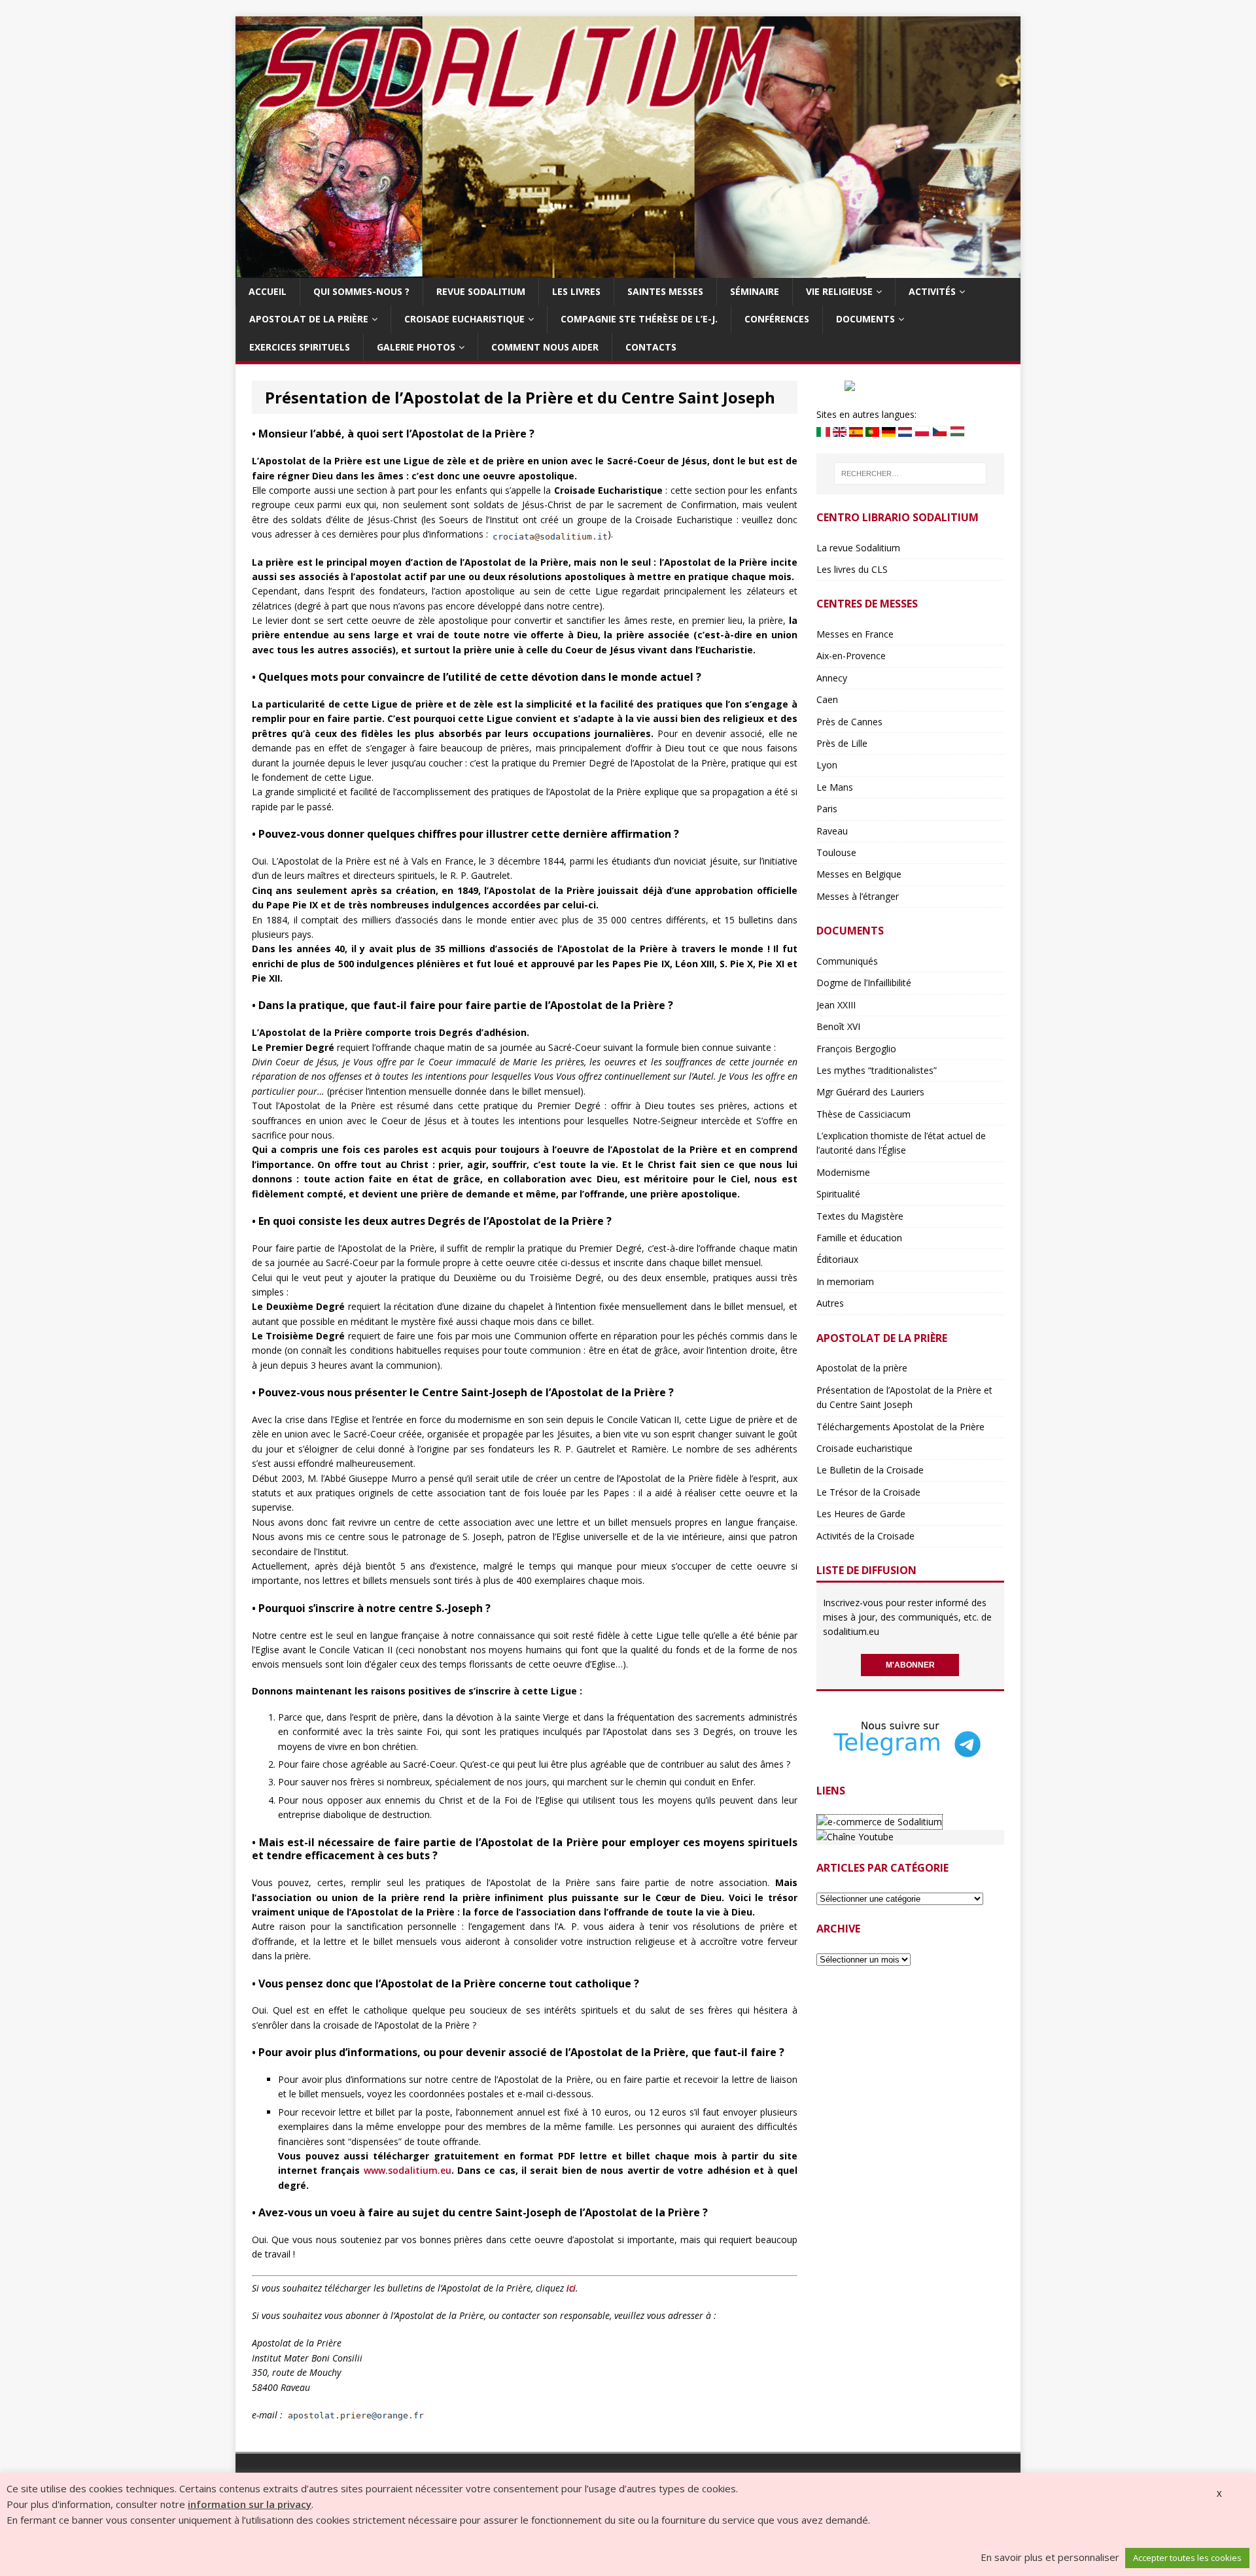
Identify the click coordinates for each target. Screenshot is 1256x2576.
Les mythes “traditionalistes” (877, 1070)
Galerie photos (416, 347)
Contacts (651, 347)
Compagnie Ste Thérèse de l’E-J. (639, 319)
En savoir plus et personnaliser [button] (1050, 2557)
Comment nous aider (545, 347)
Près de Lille (842, 743)
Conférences (777, 319)
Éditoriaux (837, 1259)
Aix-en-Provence (851, 656)
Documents (865, 319)
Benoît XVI (838, 1026)
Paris (827, 809)
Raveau (832, 831)
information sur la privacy (250, 2504)
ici (571, 2288)
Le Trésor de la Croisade (868, 1492)
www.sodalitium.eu (408, 2170)
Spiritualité (838, 1194)
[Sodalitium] (628, 270)
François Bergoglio (856, 1049)
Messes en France (855, 634)
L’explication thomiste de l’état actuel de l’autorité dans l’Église (901, 1143)
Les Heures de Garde (861, 1514)
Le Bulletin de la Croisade (870, 1470)
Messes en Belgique (859, 874)
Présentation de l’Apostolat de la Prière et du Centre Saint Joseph (904, 1397)
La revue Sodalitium (858, 548)
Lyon (827, 765)
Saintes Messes (665, 291)
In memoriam (845, 1281)
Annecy (832, 678)
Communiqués (847, 961)
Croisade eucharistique (464, 319)
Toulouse (836, 852)
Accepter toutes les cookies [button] (1187, 2558)
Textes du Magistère (860, 1216)
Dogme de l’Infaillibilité (864, 983)
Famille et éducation (859, 1238)
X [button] (1219, 2494)
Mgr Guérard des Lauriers (870, 1092)
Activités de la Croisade (865, 1536)
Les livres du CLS (852, 569)
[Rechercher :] (910, 473)
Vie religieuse (839, 291)
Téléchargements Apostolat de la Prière (900, 1427)
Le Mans (835, 787)
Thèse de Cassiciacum (863, 1114)
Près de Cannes (849, 722)
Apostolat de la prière (309, 319)
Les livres (576, 291)
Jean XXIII (836, 1005)
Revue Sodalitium (481, 291)
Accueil (268, 291)
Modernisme (843, 1172)
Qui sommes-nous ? (361, 291)
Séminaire (755, 291)
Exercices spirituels (300, 347)
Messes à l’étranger (858, 896)
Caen (827, 699)
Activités (932, 291)
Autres (830, 1303)
